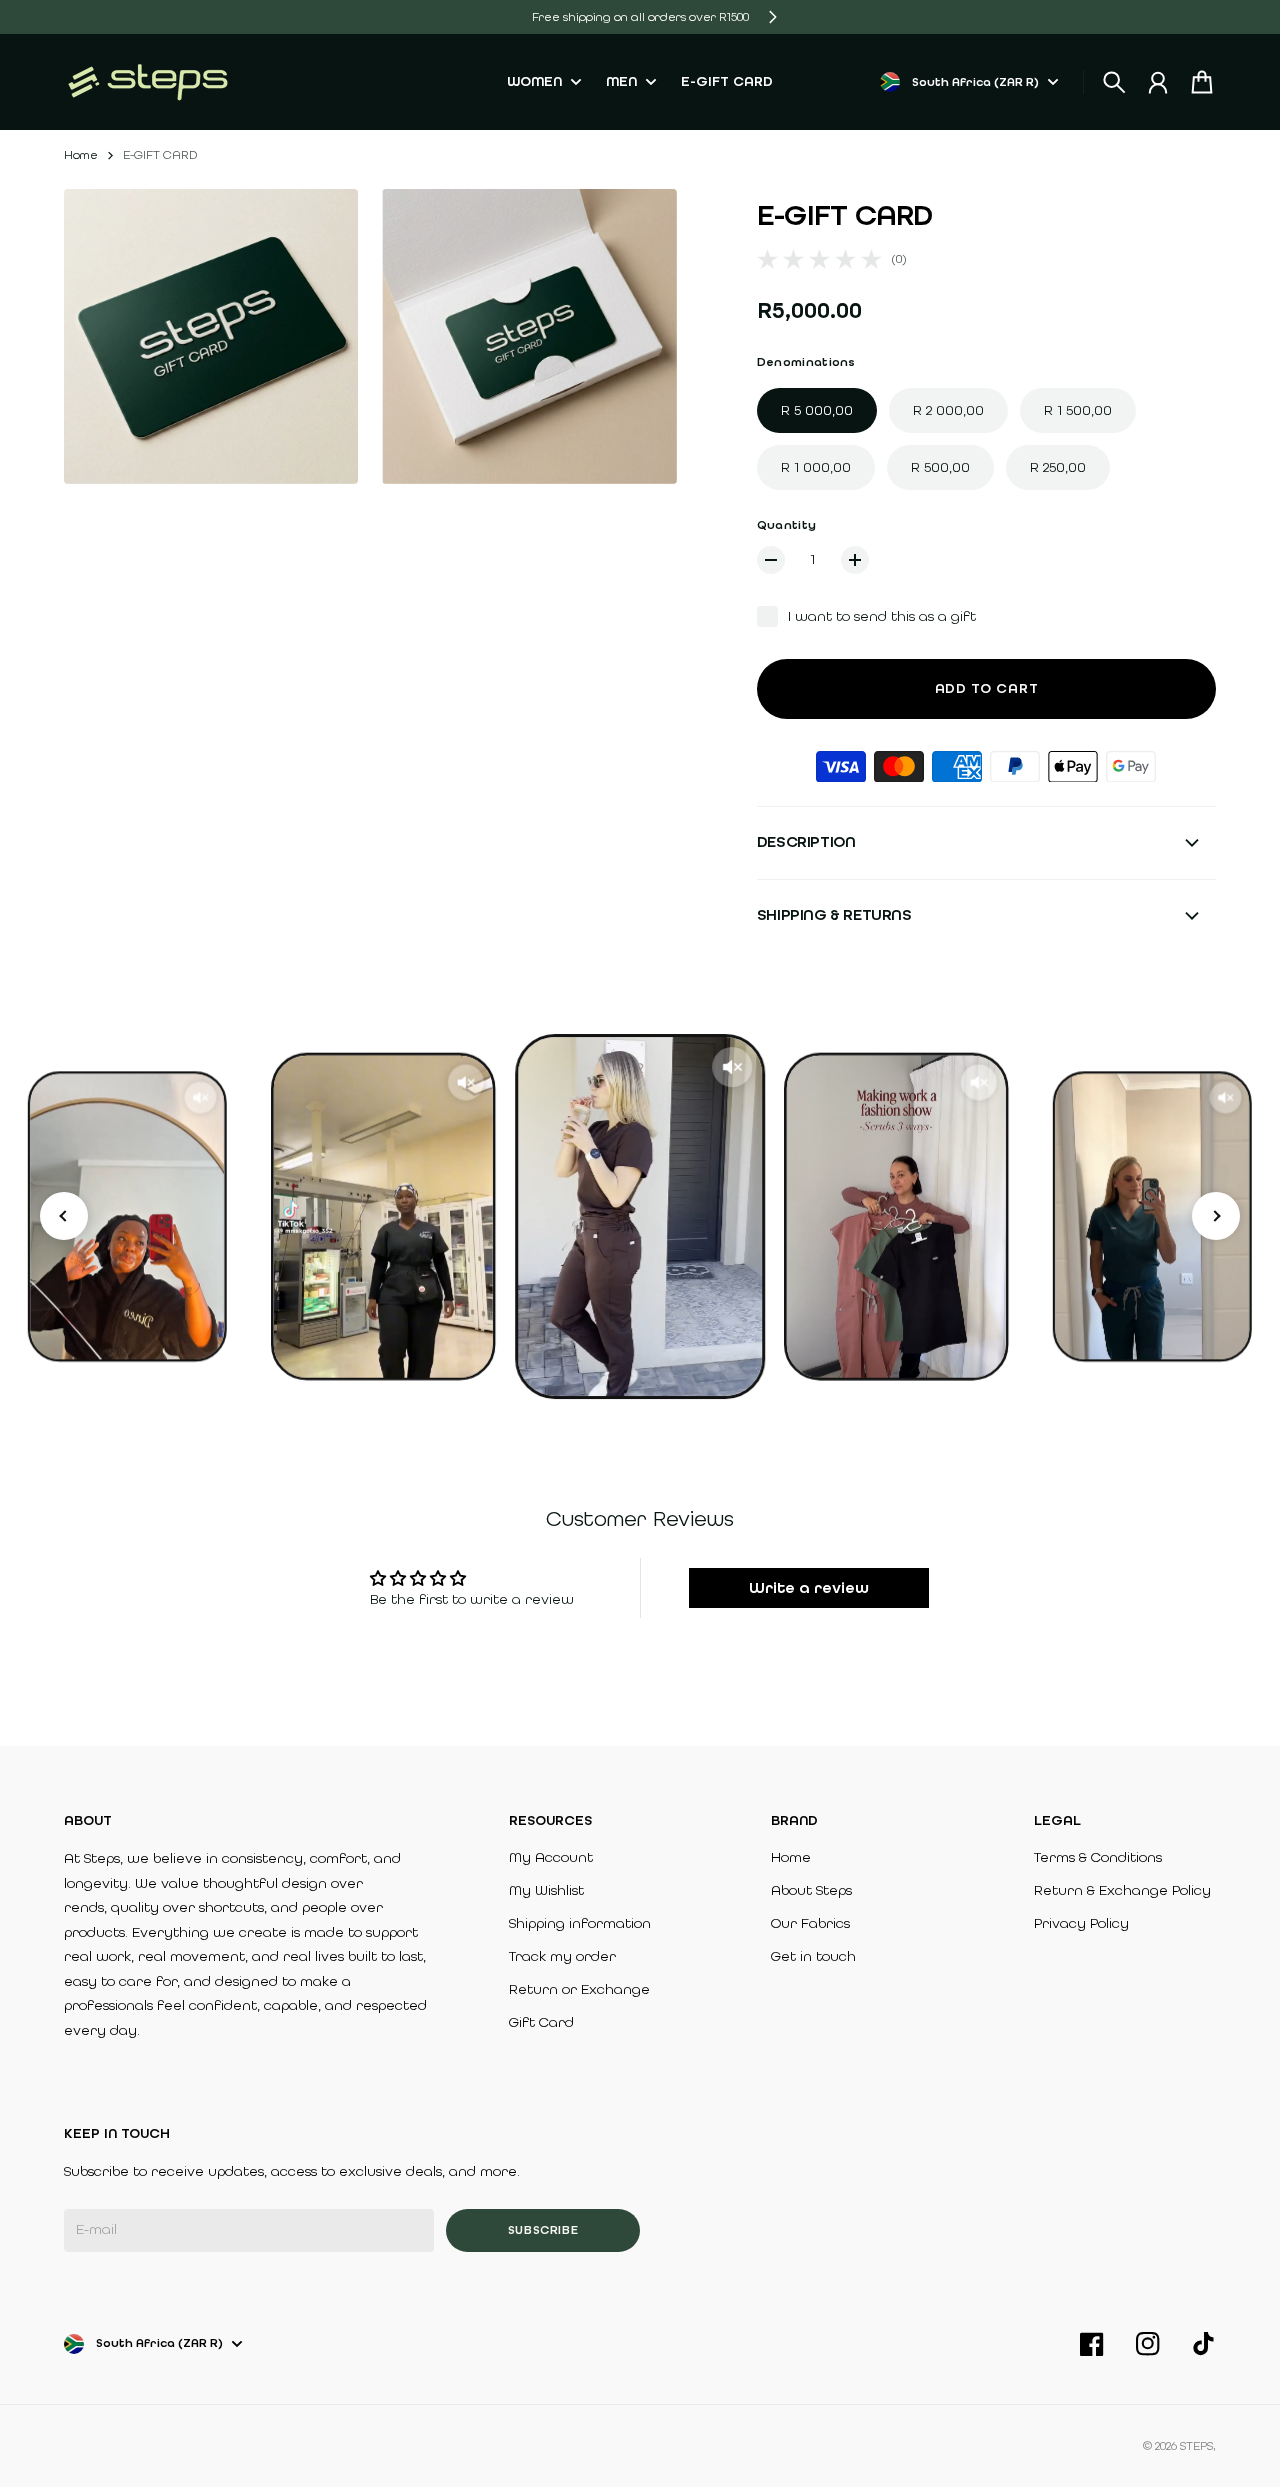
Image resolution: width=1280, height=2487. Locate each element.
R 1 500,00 (1078, 410)
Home (81, 155)
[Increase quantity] (855, 560)
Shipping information (580, 1923)
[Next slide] (1216, 1216)
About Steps (811, 1890)
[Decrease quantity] (771, 560)
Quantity (786, 525)
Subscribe (543, 2230)
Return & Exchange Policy (1122, 1890)
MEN (621, 82)
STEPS (1196, 2446)
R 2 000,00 (948, 410)
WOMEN (534, 82)
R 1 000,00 (816, 467)
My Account (551, 1857)
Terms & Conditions (1098, 1857)
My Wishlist (546, 1890)
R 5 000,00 (817, 410)
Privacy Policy (1081, 1923)
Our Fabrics (810, 1923)
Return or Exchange (579, 1989)
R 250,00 (1058, 467)
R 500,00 (940, 467)
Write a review (809, 1587)
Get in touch (813, 1956)
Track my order (562, 1956)
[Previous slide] (64, 1216)
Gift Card (541, 2022)
